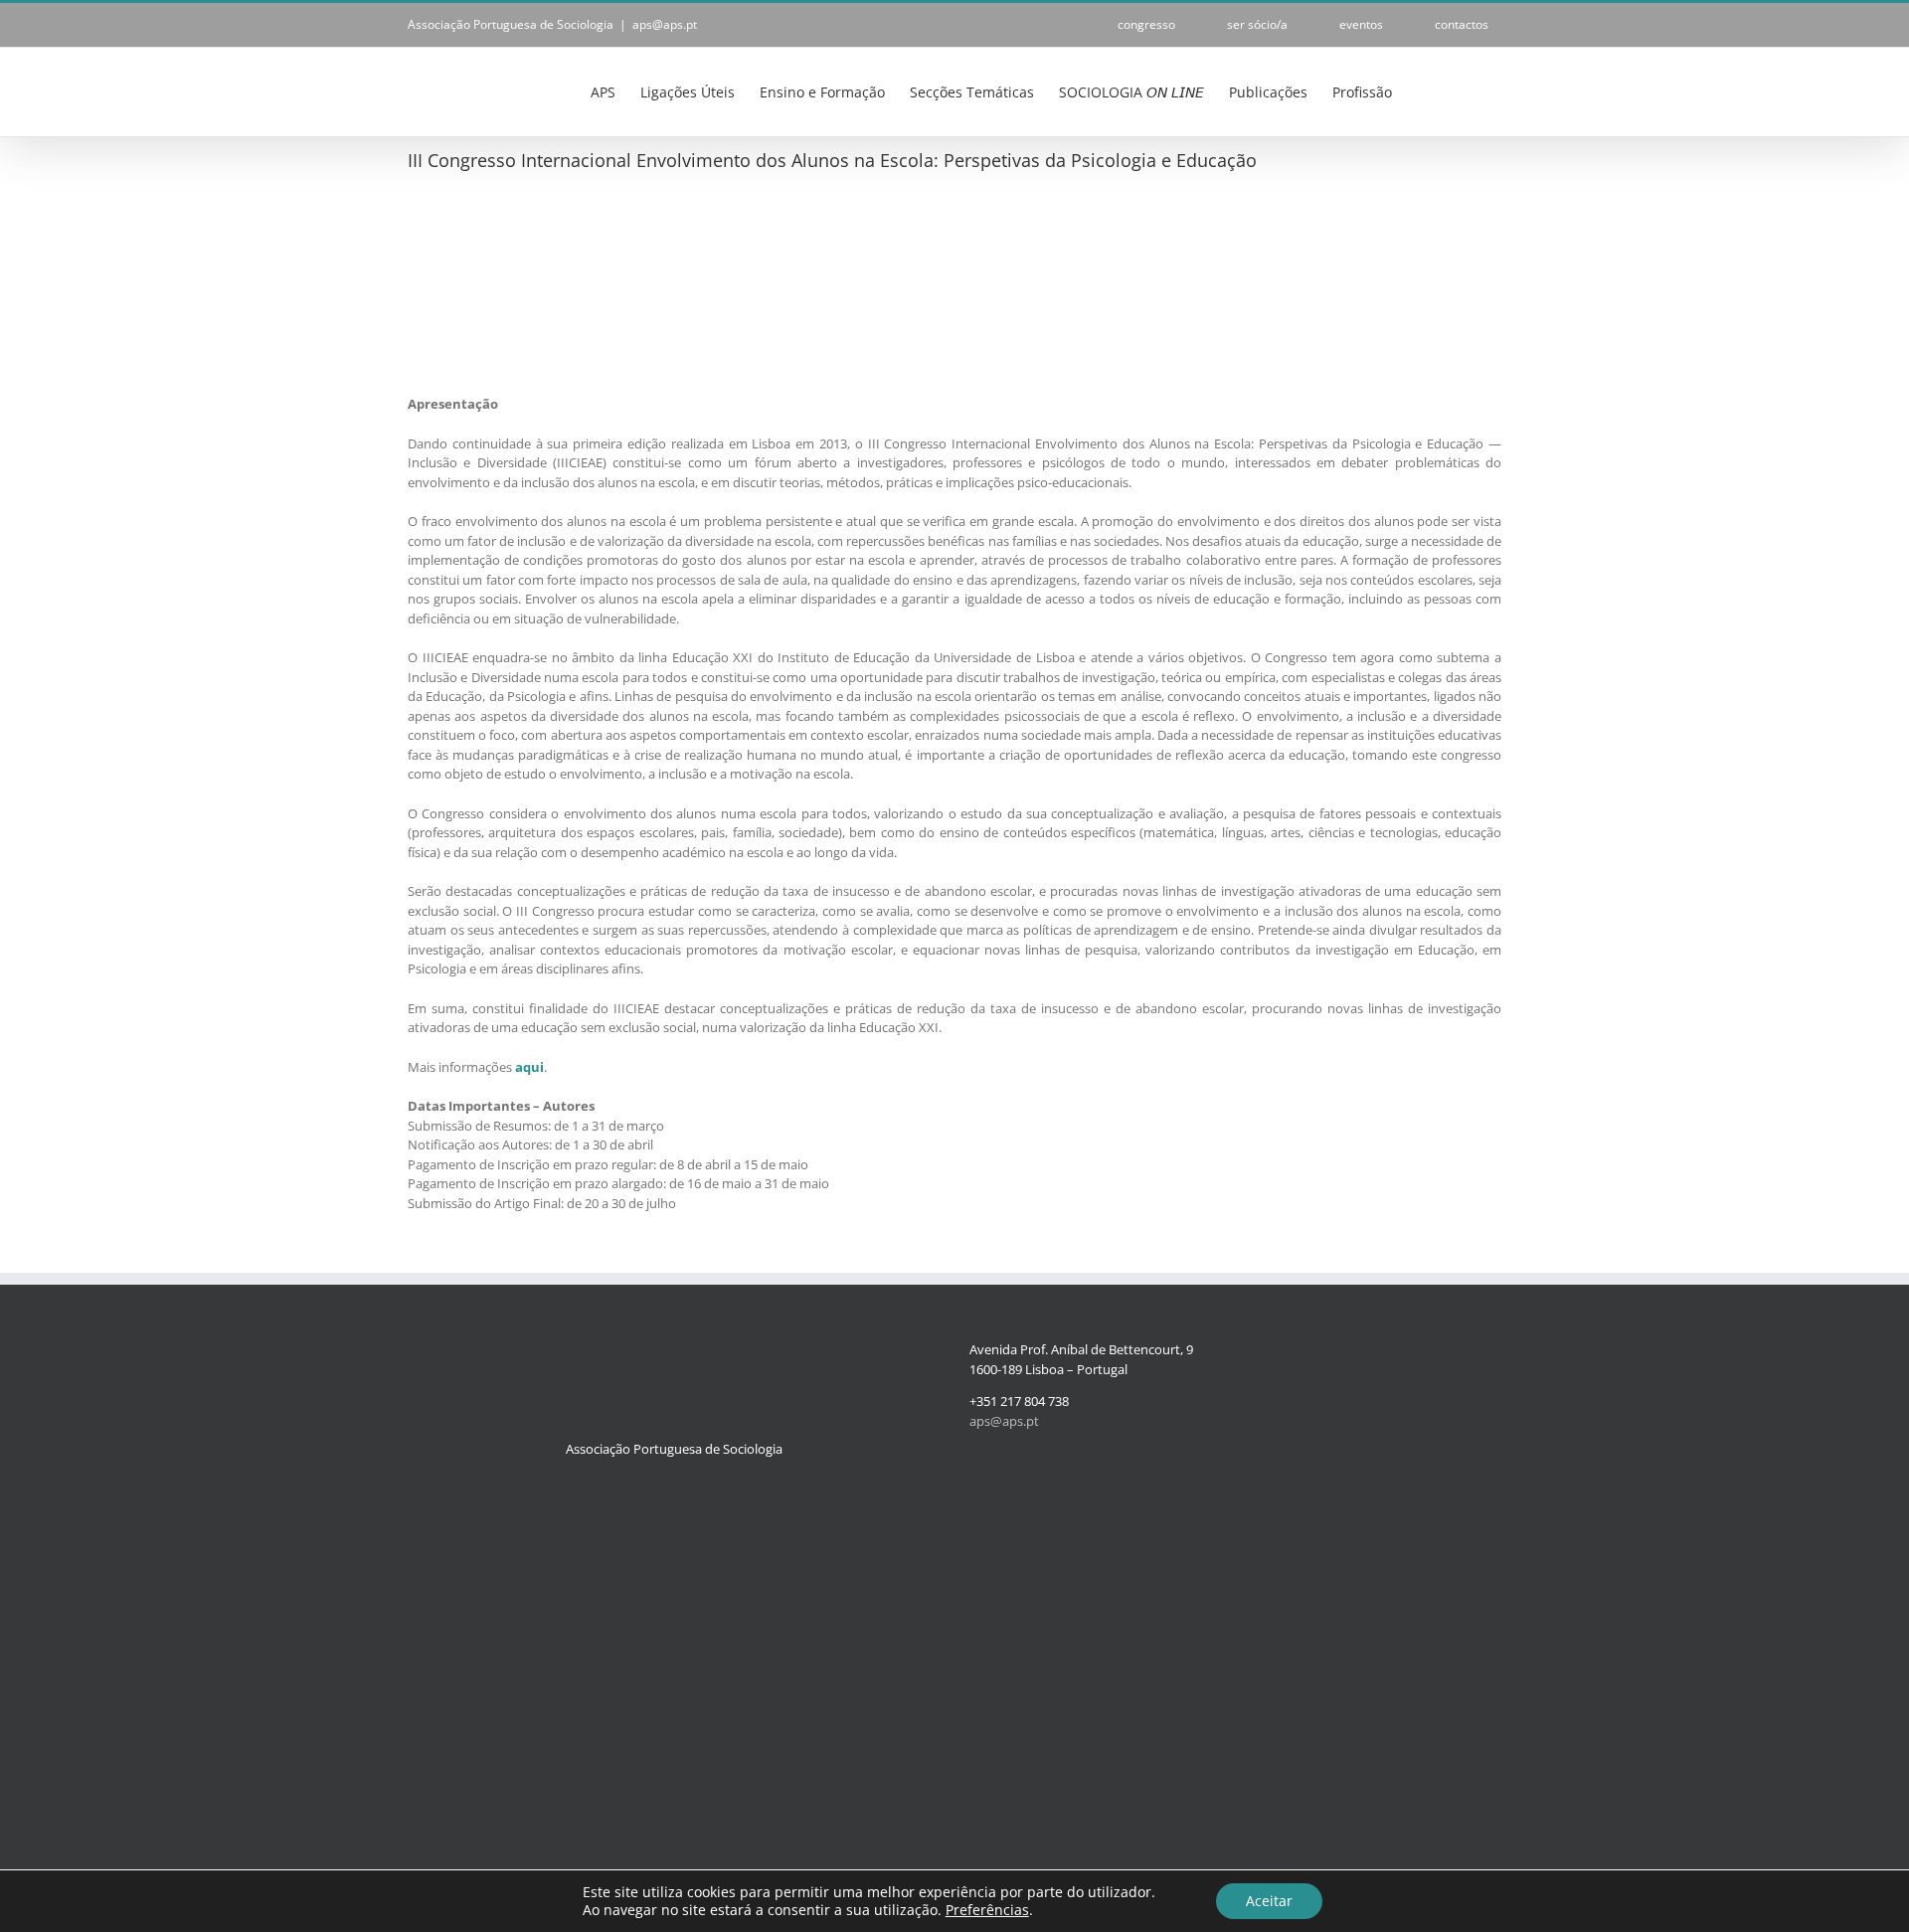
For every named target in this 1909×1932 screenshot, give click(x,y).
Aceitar (1269, 1901)
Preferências (987, 1910)
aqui (529, 1067)
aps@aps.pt (665, 24)
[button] (1471, 90)
